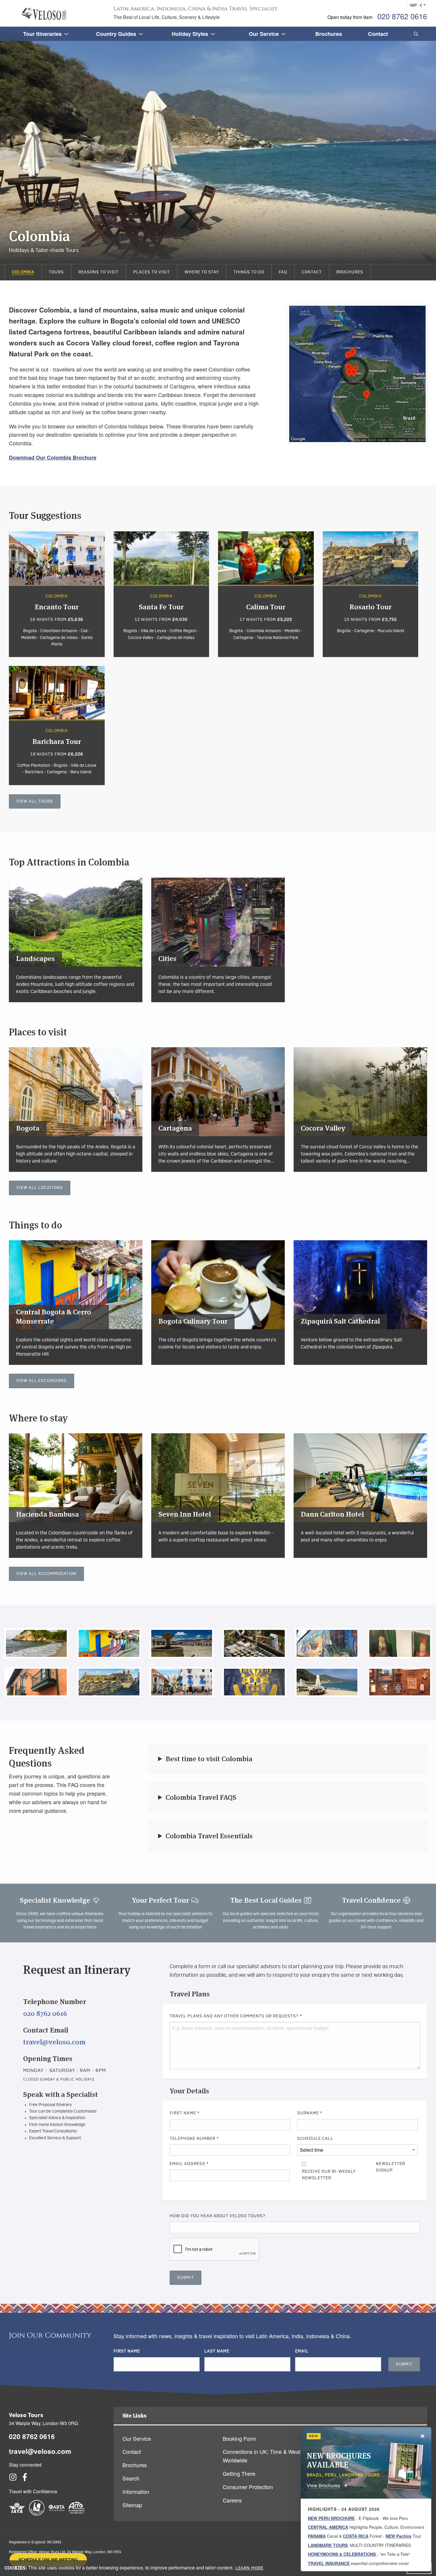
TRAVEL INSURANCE (329, 2563)
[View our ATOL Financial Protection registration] (37, 2513)
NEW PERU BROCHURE (331, 2518)
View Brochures (323, 2485)
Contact (312, 272)
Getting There (239, 2473)
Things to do (249, 272)
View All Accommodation (46, 1574)
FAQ (283, 272)
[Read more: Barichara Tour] (57, 725)
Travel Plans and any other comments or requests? (236, 2016)
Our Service (137, 2438)
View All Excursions (42, 1381)
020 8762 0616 (402, 16)
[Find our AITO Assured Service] (77, 2513)
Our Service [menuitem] (264, 34)
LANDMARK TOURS (328, 2545)
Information (136, 2491)
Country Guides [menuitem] (116, 34)
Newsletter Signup (390, 2167)
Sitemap (132, 2505)
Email (302, 2351)
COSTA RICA (356, 2536)
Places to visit (152, 272)
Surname (310, 2113)
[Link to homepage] (44, 14)
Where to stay (202, 272)
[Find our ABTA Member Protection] (57, 2513)
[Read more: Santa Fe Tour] (161, 594)
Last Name (217, 2351)
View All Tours (35, 801)
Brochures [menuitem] (329, 34)
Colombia (23, 272)
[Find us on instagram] (13, 2479)
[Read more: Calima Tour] (266, 594)
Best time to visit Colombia (209, 1759)
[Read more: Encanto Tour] (57, 594)
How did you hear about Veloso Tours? (218, 2216)
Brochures (350, 272)
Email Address (189, 2164)
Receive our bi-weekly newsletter (329, 2175)
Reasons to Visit (98, 272)
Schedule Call (315, 2139)
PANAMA (317, 2536)
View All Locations (40, 1188)
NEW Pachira (398, 2536)
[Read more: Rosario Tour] (371, 594)
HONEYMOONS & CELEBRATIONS (342, 2554)
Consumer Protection (248, 2487)
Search (131, 2478)
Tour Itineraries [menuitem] (42, 34)
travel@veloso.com (54, 2042)
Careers (232, 2500)
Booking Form (239, 2438)
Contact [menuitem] (378, 34)
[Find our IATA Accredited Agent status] (17, 2513)
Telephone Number (194, 2139)
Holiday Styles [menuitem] (190, 34)
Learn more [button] (249, 2568)
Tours (56, 272)
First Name (185, 2113)
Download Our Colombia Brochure (53, 458)
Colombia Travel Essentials (209, 1836)
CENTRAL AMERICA (328, 2527)
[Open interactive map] (357, 374)
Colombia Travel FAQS (201, 1797)
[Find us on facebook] (25, 2479)
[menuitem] (415, 34)
